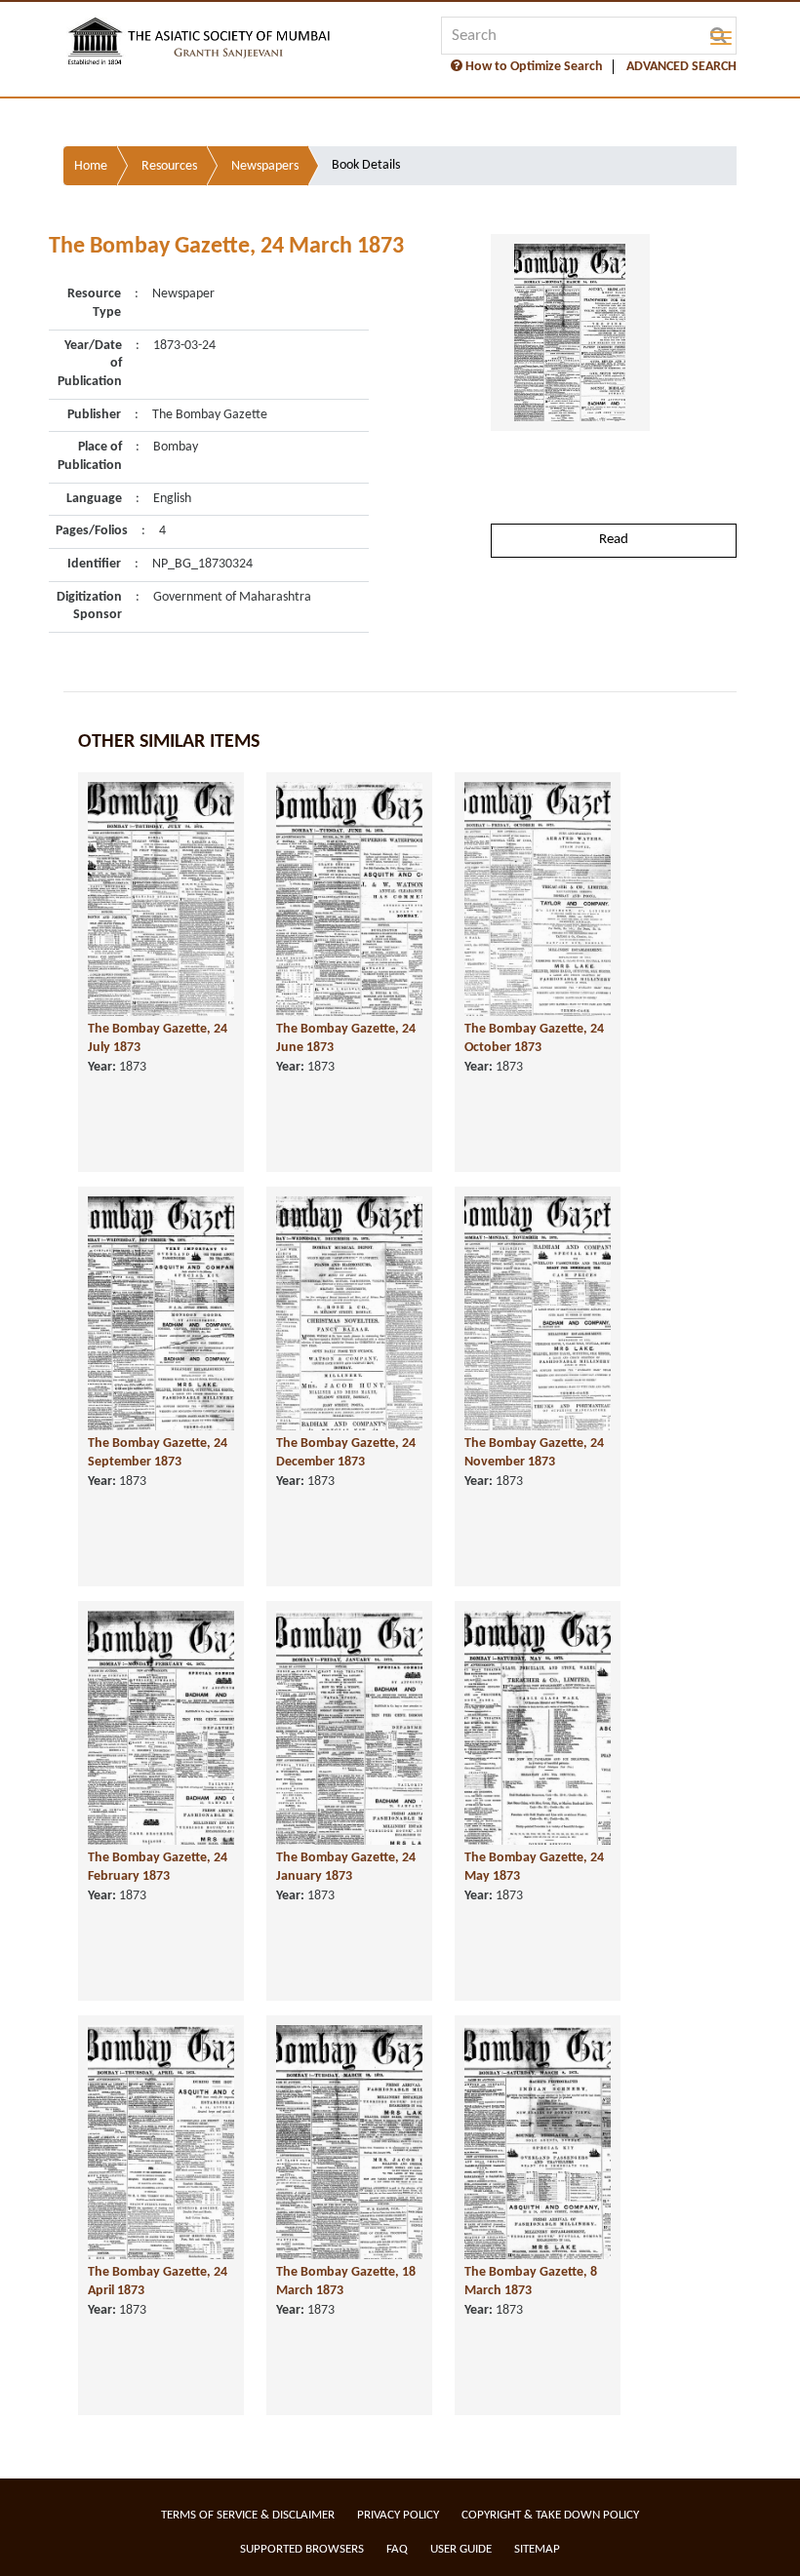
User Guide (461, 2549)
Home (91, 166)
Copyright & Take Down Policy (550, 2515)
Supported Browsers (302, 2549)
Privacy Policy (398, 2515)
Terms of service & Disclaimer (248, 2515)
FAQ (397, 2549)
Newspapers (265, 166)
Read (614, 540)
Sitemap (537, 2549)
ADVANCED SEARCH (681, 67)
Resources (169, 166)
